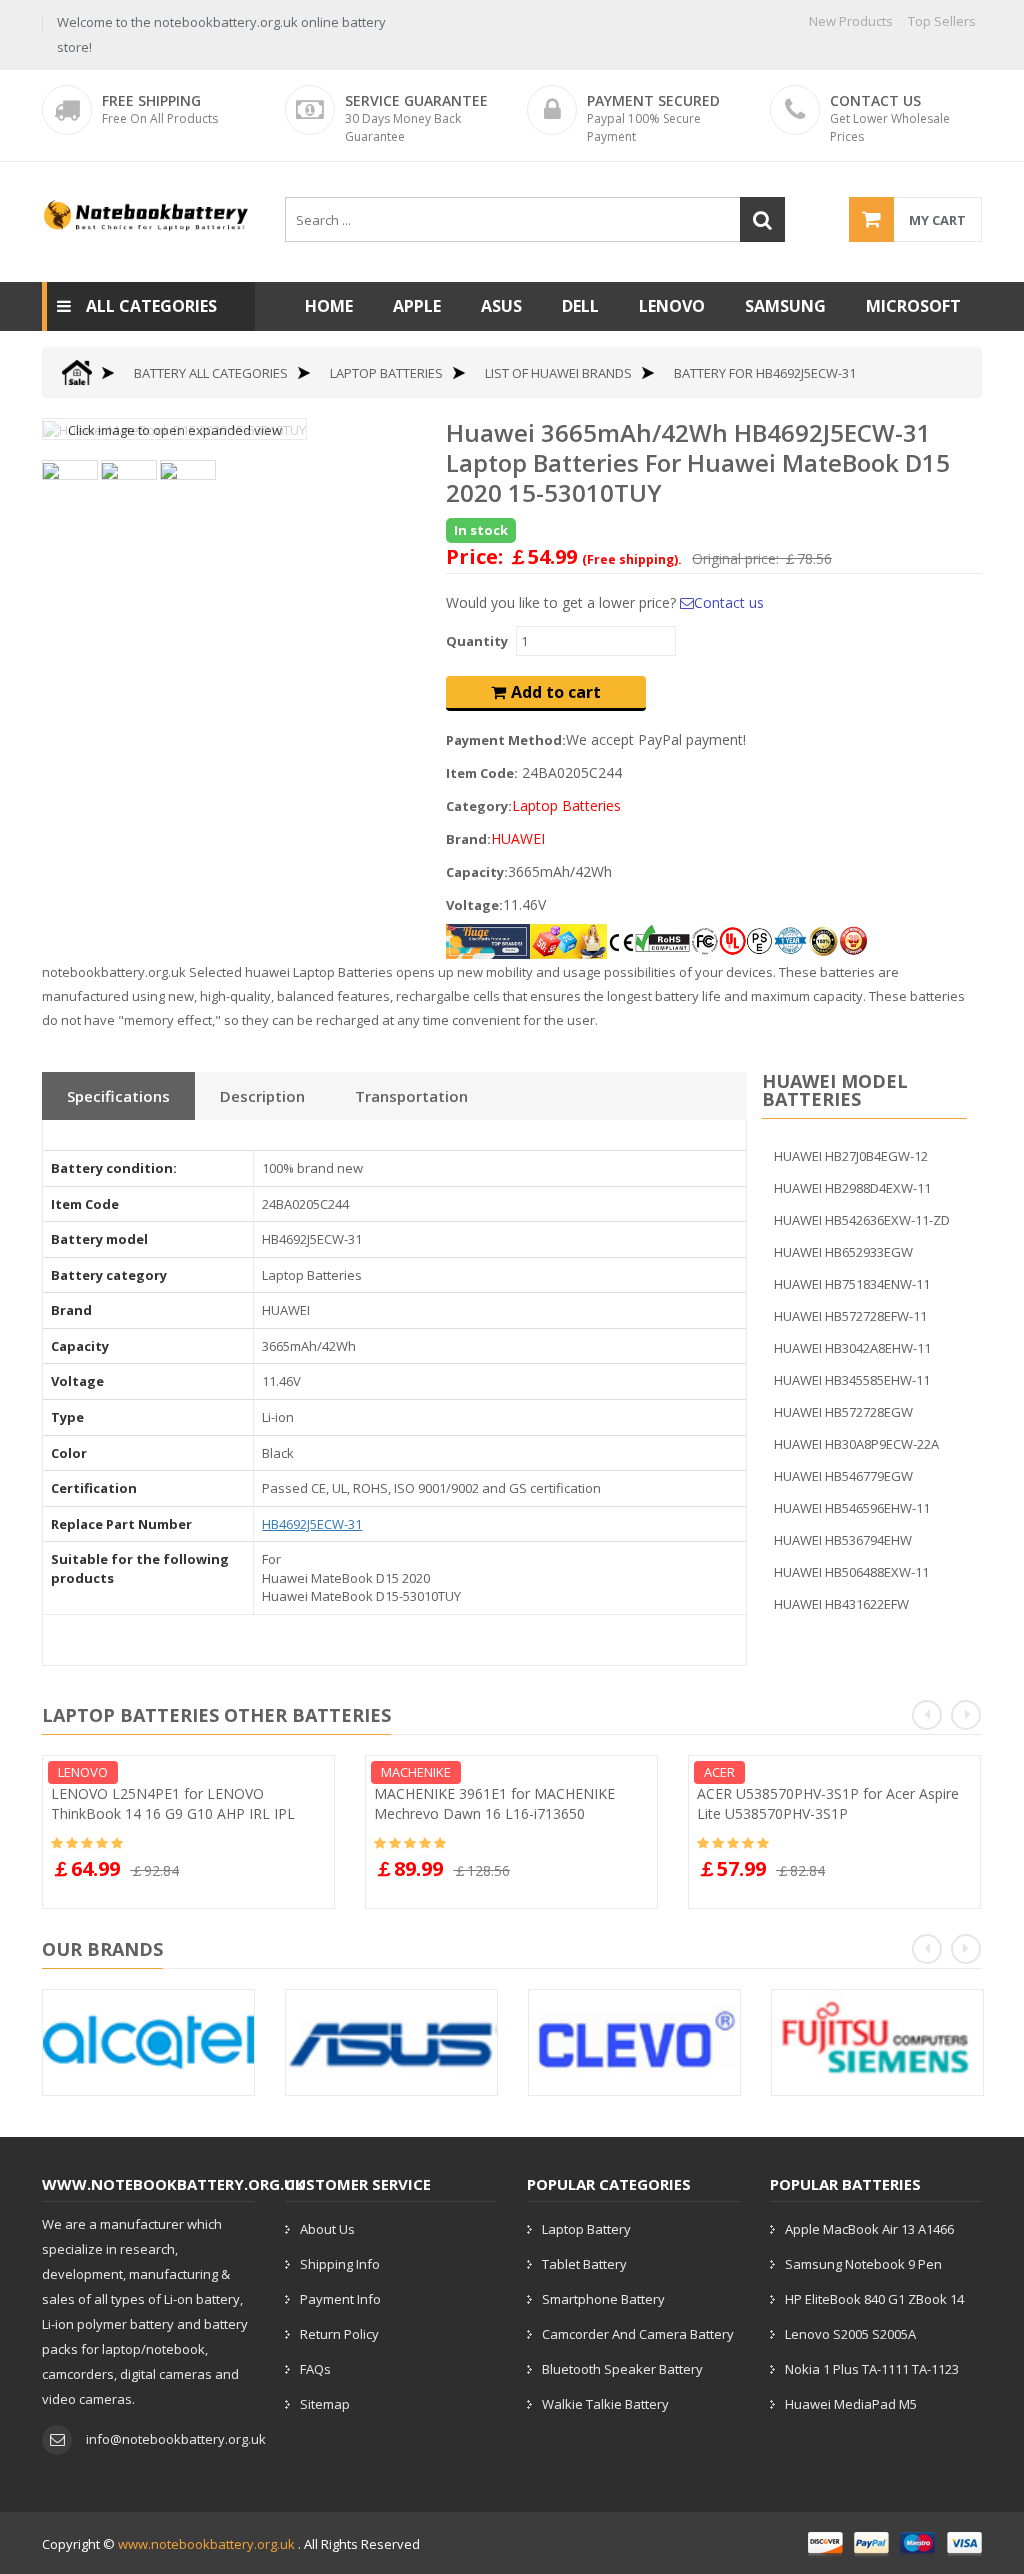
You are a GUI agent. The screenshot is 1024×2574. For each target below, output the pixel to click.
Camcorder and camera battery (638, 2334)
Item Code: (482, 773)
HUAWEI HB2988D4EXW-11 (852, 1188)
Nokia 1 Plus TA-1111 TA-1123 (872, 2369)
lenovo (672, 306)
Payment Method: (506, 740)
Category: (479, 806)
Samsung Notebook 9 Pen (863, 2264)
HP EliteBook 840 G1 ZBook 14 (874, 2299)
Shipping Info (340, 2264)
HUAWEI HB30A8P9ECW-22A (856, 1444)
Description (262, 1096)
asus (501, 306)
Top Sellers (942, 21)
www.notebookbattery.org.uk (206, 2544)
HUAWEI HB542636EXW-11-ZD (862, 1220)
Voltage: (474, 905)
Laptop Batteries (386, 373)
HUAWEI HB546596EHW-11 (852, 1508)
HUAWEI (518, 838)
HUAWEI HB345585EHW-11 (852, 1380)
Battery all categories (211, 373)
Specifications (118, 1096)
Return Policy (339, 2334)
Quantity (477, 641)
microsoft (913, 306)
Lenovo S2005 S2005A (850, 2334)
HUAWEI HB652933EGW (843, 1252)
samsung (785, 306)
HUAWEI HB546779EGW (843, 1476)
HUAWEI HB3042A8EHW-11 (852, 1348)
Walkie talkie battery (605, 2404)
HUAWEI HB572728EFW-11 (850, 1316)
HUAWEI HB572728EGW (843, 1412)
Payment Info (340, 2299)
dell (580, 306)
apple (417, 306)
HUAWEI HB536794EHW (843, 1540)
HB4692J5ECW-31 (312, 1524)
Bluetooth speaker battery (622, 2369)
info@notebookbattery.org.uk (176, 2439)
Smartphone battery (603, 2299)
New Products (851, 21)
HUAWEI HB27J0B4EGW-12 (851, 1156)
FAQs (315, 2369)
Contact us (729, 602)
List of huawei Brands (558, 373)
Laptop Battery (586, 2229)
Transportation (411, 1096)
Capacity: (477, 872)
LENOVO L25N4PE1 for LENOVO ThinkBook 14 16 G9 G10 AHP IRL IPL (173, 1803)
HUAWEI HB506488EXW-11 (851, 1572)
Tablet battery (584, 2264)
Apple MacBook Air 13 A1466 (869, 2229)
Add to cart (556, 692)
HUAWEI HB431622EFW (841, 1604)
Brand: (468, 839)
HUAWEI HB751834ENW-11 (852, 1284)
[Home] (77, 372)
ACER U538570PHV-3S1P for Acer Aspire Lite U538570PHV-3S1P (828, 1803)
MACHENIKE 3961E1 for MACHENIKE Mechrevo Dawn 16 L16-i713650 (494, 1803)
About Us (327, 2229)
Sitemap (325, 2404)
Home (329, 306)
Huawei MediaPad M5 (851, 2404)
